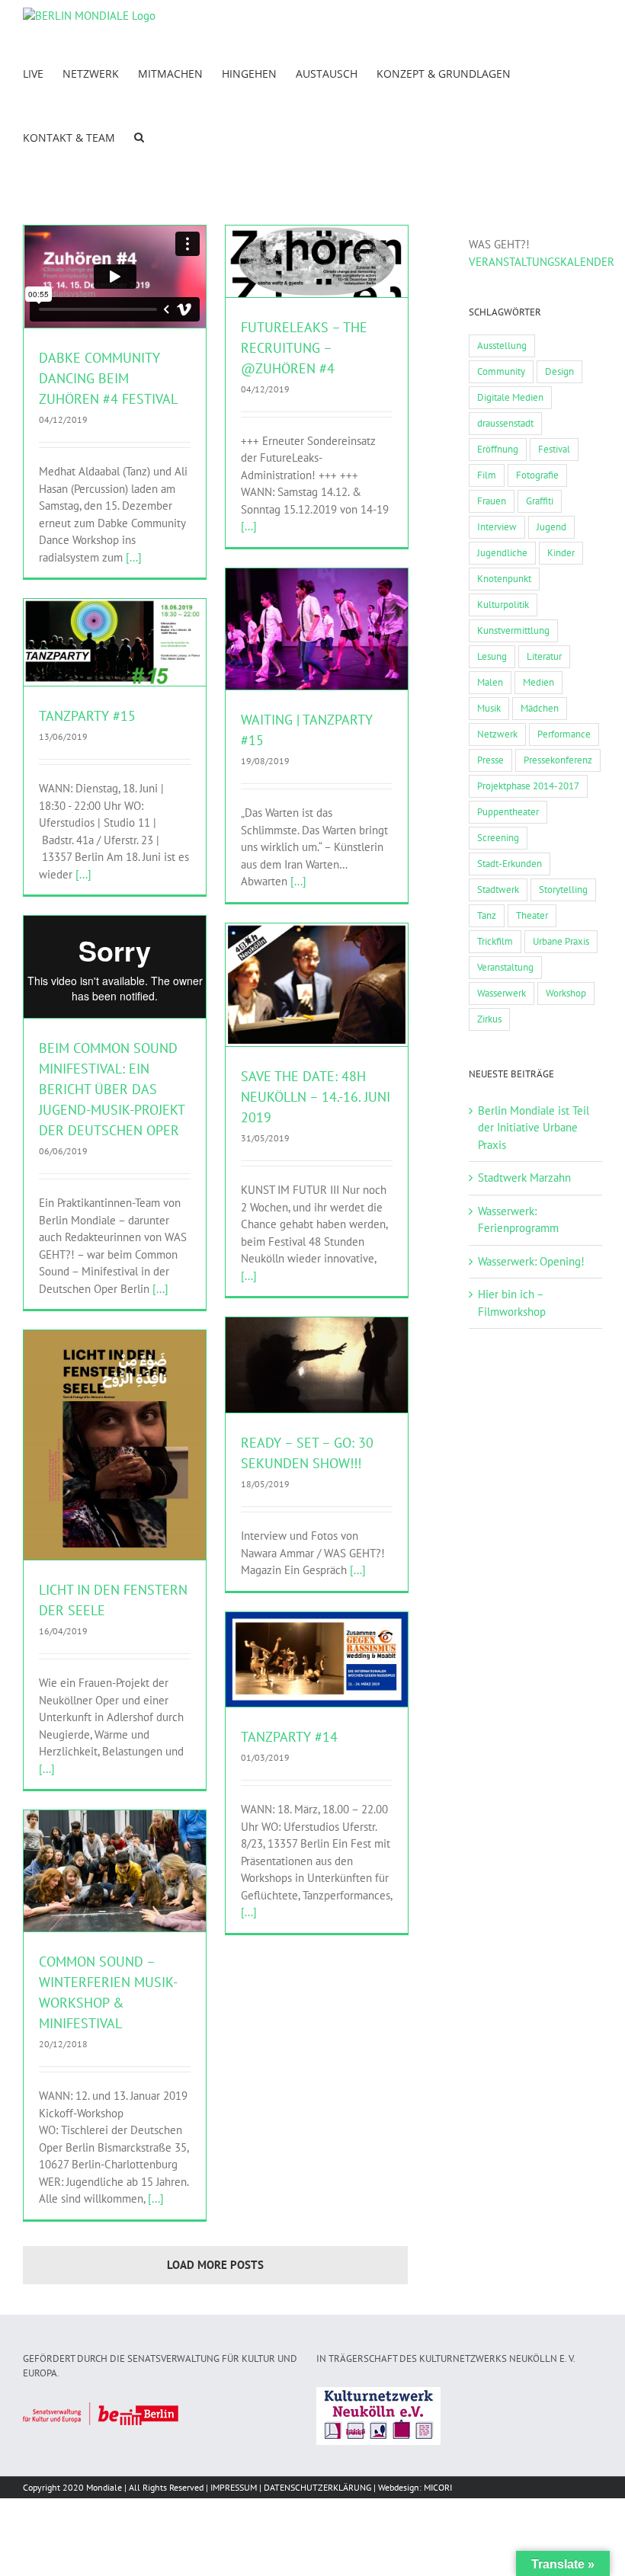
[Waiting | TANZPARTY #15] (317, 629)
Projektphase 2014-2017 (528, 786)
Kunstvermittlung (513, 630)
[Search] (139, 136)
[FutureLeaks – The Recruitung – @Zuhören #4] (317, 261)
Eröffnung (498, 449)
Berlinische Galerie (316, 1385)
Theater (532, 915)
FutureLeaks (268, 274)
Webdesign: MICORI (415, 2487)
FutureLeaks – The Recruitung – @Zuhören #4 (304, 348)
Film (487, 475)
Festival (554, 449)
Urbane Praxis (561, 941)
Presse (490, 760)
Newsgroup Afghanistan (317, 1005)
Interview (497, 527)
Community (501, 371)
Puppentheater (508, 812)
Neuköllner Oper (114, 1465)
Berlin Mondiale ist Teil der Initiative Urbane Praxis (534, 1128)
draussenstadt (505, 423)
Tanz (487, 915)
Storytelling (563, 890)
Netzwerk (497, 734)
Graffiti (540, 501)
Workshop (566, 993)
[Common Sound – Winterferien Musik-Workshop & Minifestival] (115, 1871)
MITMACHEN (122, 647)
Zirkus (489, 1019)
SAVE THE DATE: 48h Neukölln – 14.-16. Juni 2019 (316, 1097)
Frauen (492, 501)
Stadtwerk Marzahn (524, 1178)
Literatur (544, 656)
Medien (538, 682)
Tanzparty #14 (289, 1737)
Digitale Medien (510, 397)
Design (559, 371)
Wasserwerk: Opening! (531, 1261)
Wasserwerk (502, 993)
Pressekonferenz (558, 760)
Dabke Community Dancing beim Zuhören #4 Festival (108, 378)
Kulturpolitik (503, 605)
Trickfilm (495, 941)
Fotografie (537, 475)
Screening (498, 838)
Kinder (561, 553)
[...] (134, 557)
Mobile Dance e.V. (293, 641)
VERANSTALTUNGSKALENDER (542, 262)
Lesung (492, 656)
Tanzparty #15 (87, 716)
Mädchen (540, 708)
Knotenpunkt (504, 579)
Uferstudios (353, 641)
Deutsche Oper (88, 1898)
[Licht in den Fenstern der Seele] (115, 1445)
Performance (564, 734)
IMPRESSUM (234, 2487)
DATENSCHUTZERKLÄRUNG (317, 2487)
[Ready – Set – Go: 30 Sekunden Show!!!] (317, 1365)
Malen (490, 682)
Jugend (551, 527)
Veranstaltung (505, 967)
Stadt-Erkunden (510, 864)
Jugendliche (502, 553)
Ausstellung (502, 346)
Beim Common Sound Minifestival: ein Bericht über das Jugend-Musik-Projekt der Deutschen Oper (112, 1089)
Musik (489, 708)
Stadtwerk (498, 890)
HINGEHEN (316, 274)
